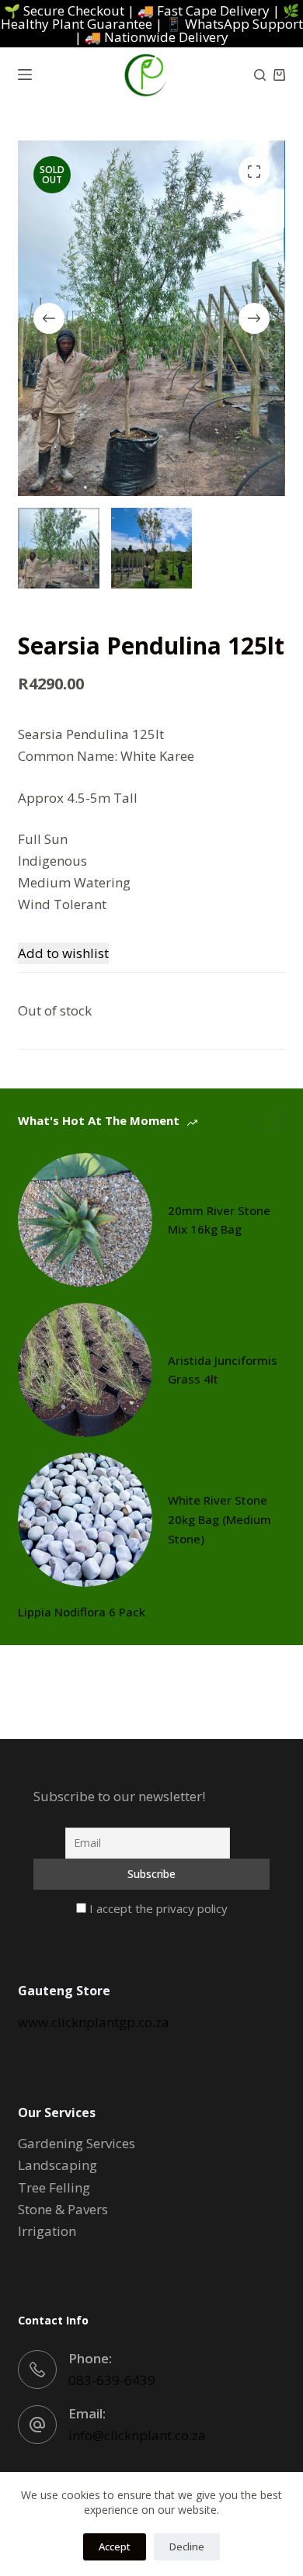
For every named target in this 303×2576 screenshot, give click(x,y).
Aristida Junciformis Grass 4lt (223, 1370)
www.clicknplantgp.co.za (94, 2022)
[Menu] (25, 75)
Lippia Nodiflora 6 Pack (82, 1612)
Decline (187, 2546)
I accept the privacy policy (157, 1908)
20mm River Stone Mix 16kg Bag (219, 1220)
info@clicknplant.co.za (137, 2435)
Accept (115, 2546)
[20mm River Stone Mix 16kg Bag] (85, 1220)
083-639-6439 (112, 2380)
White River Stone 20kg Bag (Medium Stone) (219, 1519)
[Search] (260, 75)
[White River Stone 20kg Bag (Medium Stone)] (85, 1520)
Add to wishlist (63, 953)
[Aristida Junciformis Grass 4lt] (85, 1370)
